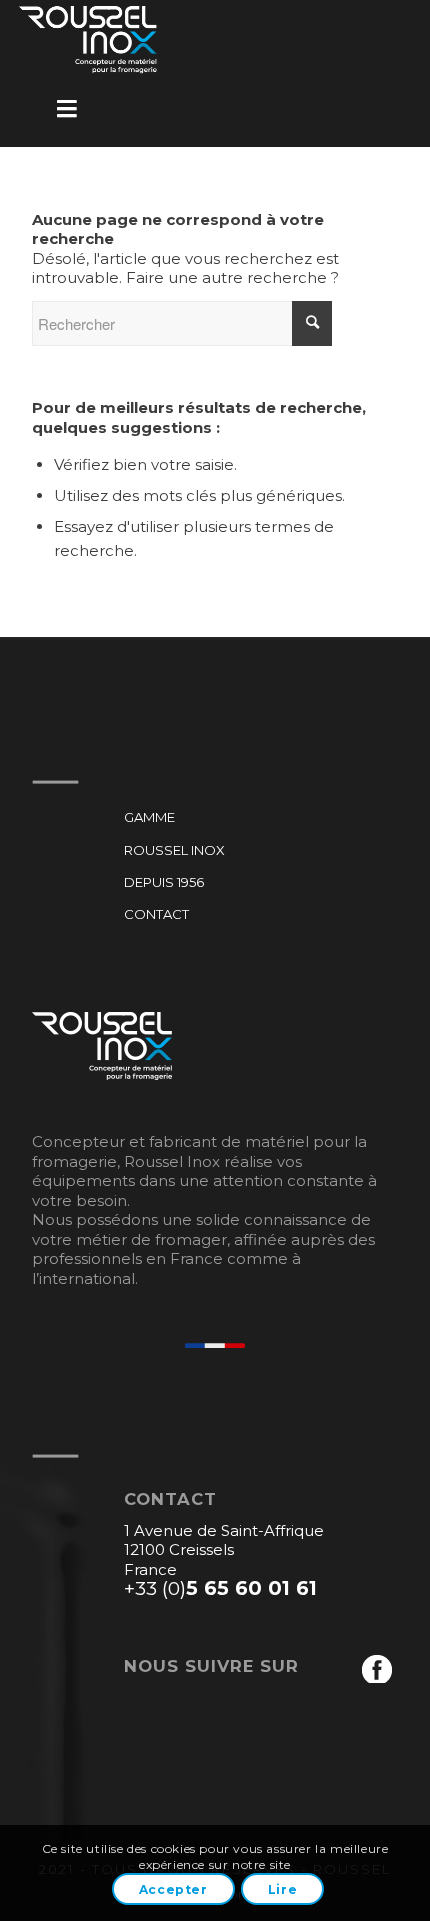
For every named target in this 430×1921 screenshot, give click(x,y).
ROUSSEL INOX (174, 850)
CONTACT (156, 914)
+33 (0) (220, 1588)
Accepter (173, 1889)
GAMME (149, 817)
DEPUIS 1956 (164, 882)
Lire (282, 1889)
